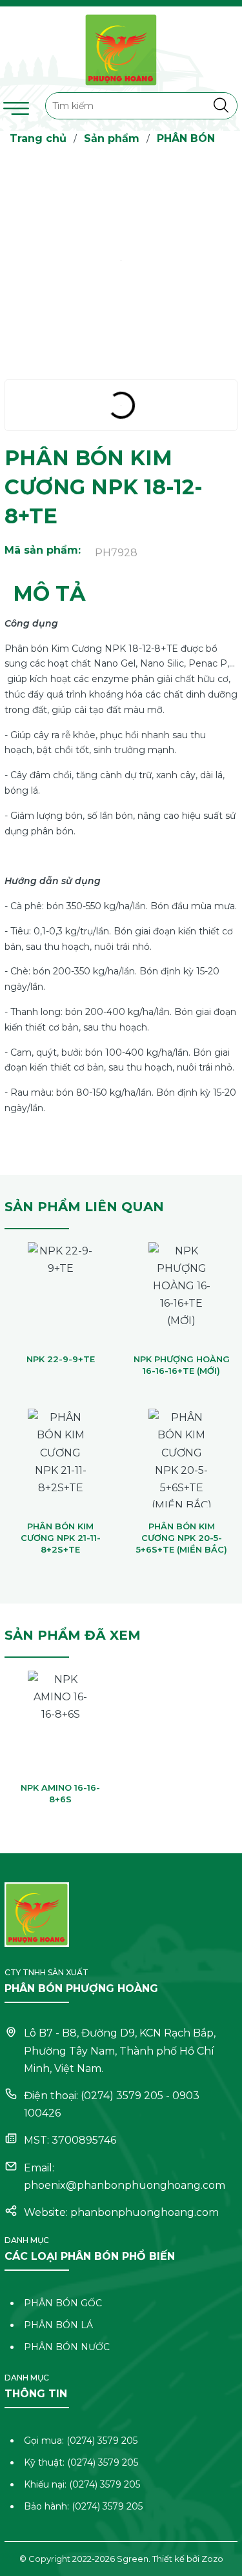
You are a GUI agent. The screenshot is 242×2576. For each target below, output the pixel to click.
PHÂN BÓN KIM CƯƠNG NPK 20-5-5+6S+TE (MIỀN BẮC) (182, 1538)
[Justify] (221, 106)
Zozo (212, 2559)
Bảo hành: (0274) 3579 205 (83, 2506)
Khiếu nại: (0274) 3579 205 (82, 2484)
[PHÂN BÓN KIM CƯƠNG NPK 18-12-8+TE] (121, 260)
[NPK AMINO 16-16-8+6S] (61, 1718)
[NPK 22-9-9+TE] (61, 1290)
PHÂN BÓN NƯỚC (67, 2347)
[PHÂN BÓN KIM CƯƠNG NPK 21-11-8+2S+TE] (61, 1456)
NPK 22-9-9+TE (61, 1359)
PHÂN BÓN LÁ (58, 2325)
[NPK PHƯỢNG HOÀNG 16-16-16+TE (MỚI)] (182, 1290)
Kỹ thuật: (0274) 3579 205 (81, 2462)
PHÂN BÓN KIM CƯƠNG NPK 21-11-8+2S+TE (61, 1538)
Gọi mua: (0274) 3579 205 (81, 2440)
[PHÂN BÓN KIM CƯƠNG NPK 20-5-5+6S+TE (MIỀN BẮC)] (182, 1456)
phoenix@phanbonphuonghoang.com (125, 2185)
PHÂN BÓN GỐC (63, 2303)
